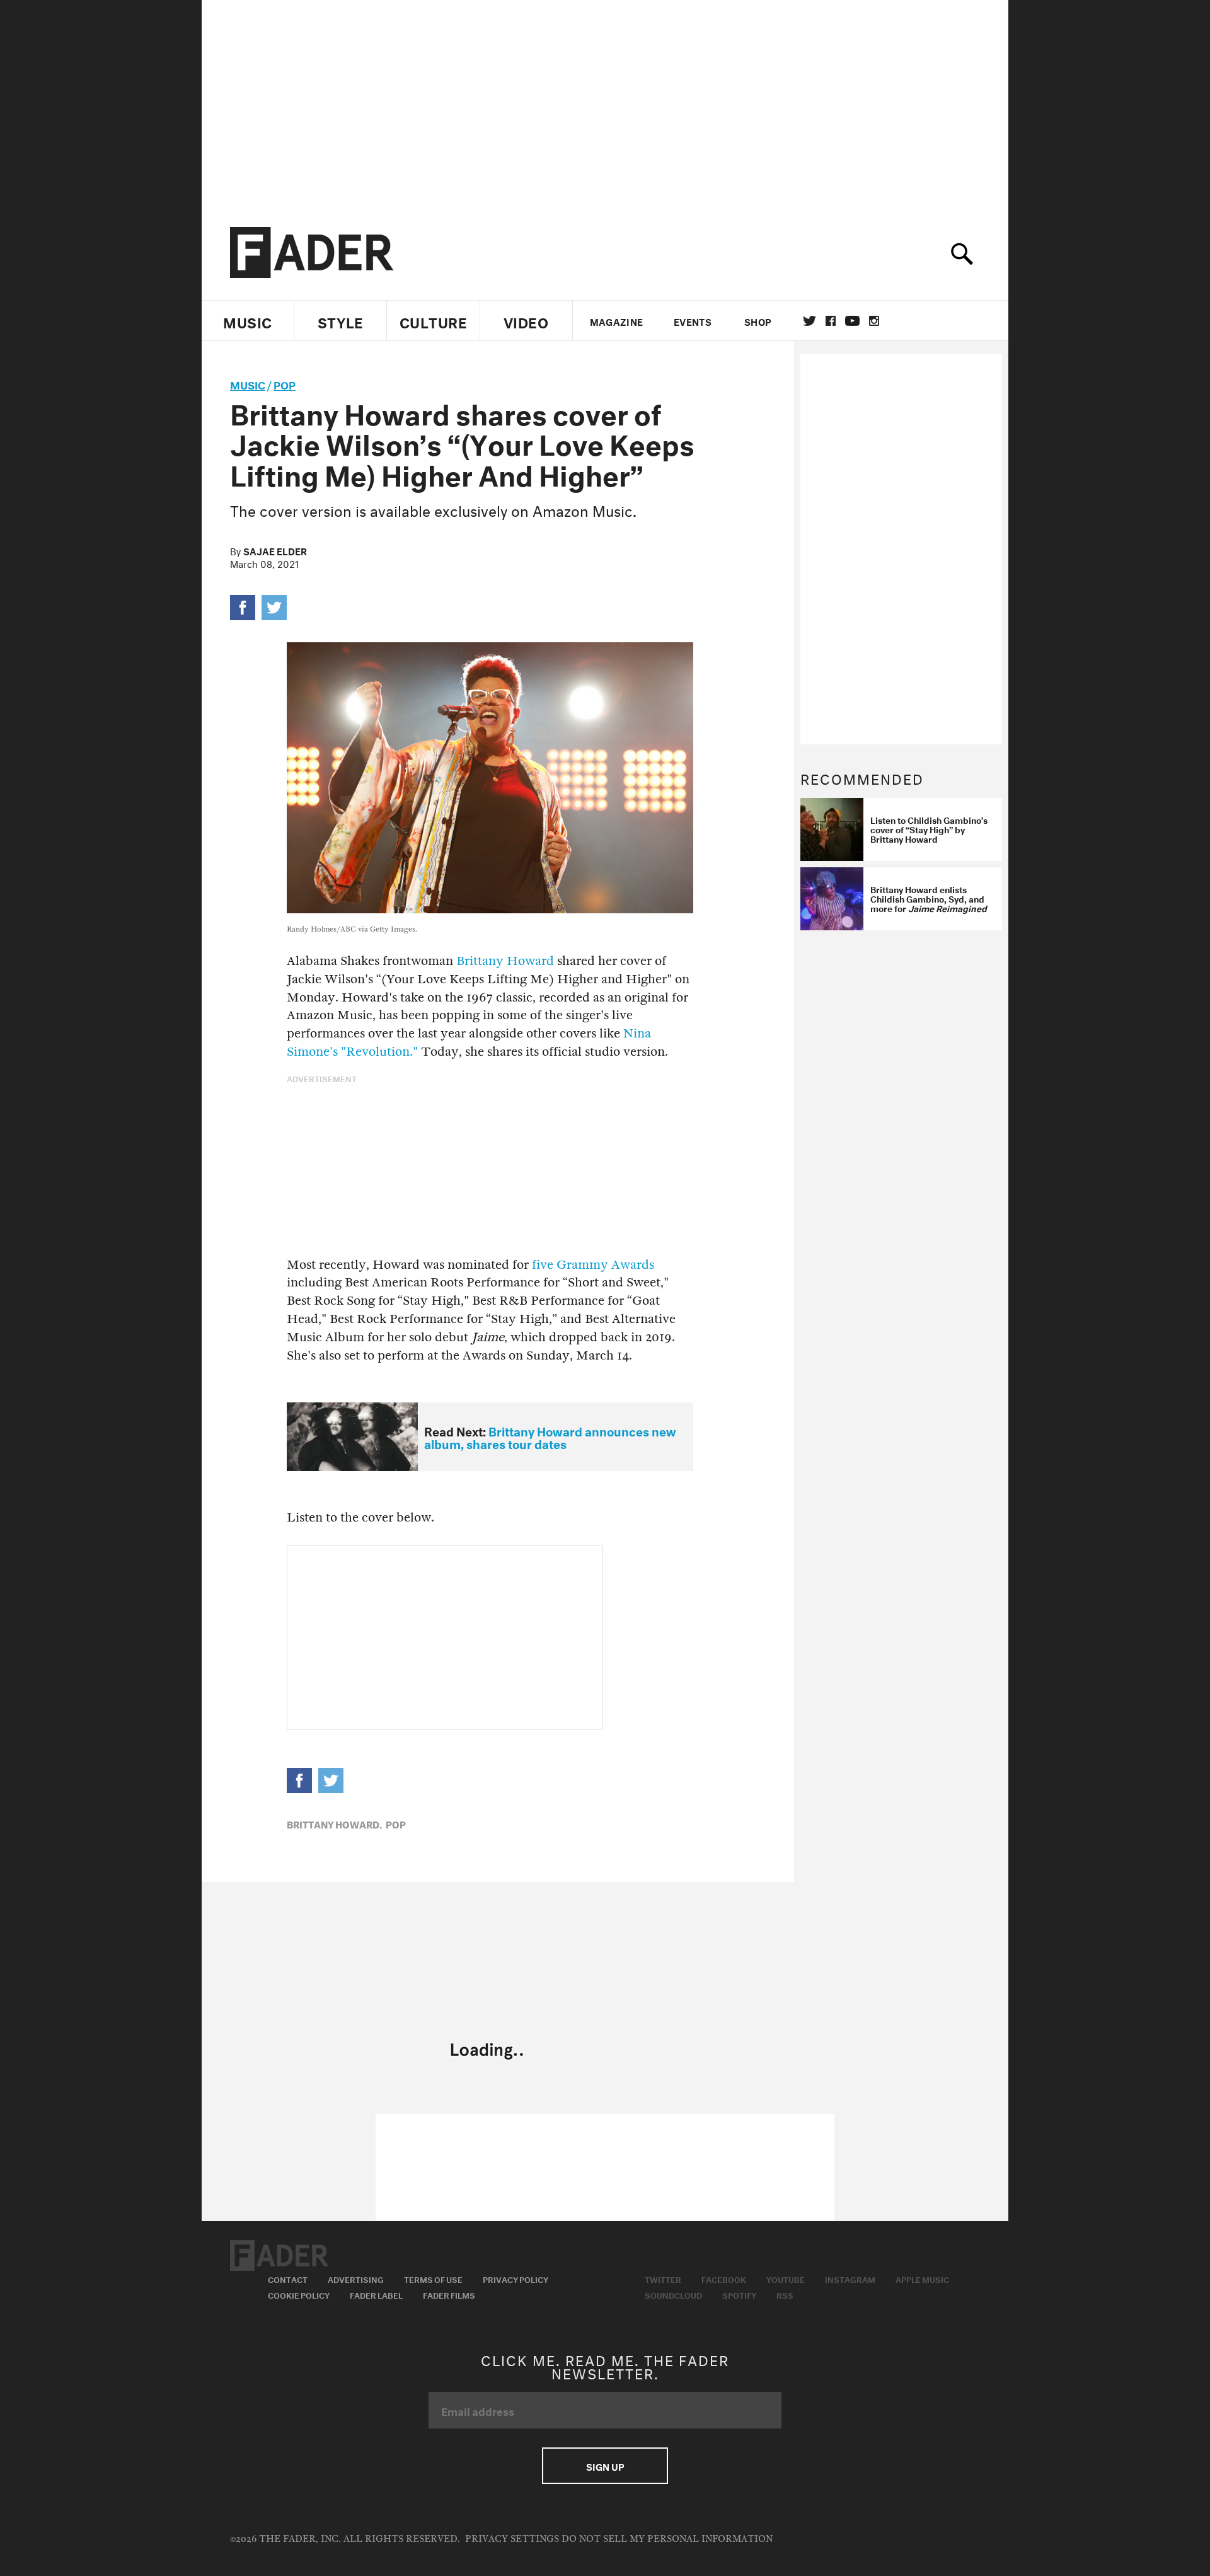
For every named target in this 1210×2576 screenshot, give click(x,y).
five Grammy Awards (593, 1265)
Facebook (724, 2279)
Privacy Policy (516, 2279)
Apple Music (922, 2279)
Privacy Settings (512, 2539)
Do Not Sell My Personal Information (667, 2539)
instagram (874, 321)
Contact (288, 2279)
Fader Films (449, 2294)
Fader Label (376, 2294)
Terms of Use (433, 2279)
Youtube (786, 2279)
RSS (785, 2294)
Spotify (739, 2294)
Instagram (850, 2279)
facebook (831, 321)
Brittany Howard (505, 961)
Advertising (356, 2279)
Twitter (810, 321)
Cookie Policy (299, 2294)
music (248, 384)
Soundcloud (673, 2294)
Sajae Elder (275, 550)
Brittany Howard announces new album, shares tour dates (550, 1437)
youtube (852, 321)
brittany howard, (334, 1823)
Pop (285, 384)
